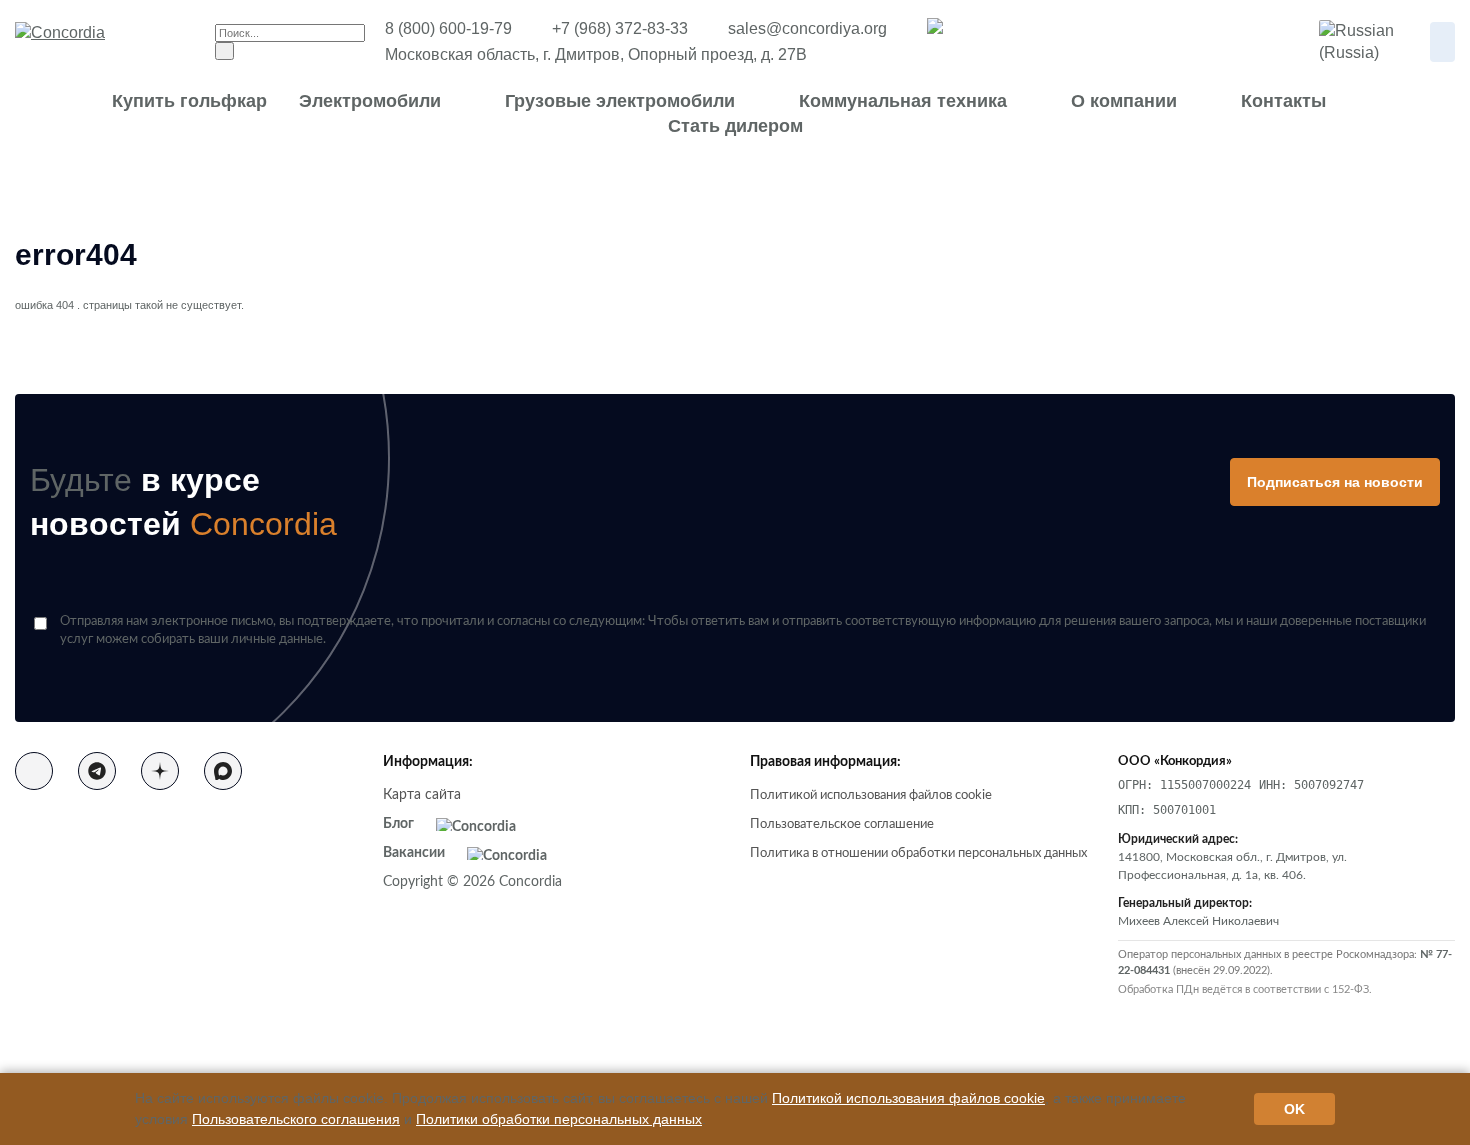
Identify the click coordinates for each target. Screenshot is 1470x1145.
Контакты (1283, 101)
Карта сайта (422, 795)
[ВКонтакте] (34, 771)
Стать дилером (735, 126)
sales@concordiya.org (807, 28)
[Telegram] (97, 771)
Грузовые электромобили (620, 101)
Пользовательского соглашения (296, 1119)
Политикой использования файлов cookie (871, 795)
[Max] (223, 771)
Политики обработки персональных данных (559, 1119)
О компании (1124, 101)
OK (1294, 1109)
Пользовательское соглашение (842, 824)
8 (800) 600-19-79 (448, 28)
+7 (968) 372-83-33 (620, 28)
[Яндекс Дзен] (160, 771)
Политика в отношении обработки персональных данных (918, 853)
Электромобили (370, 101)
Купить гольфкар (189, 101)
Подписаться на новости (1335, 482)
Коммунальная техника (903, 101)
